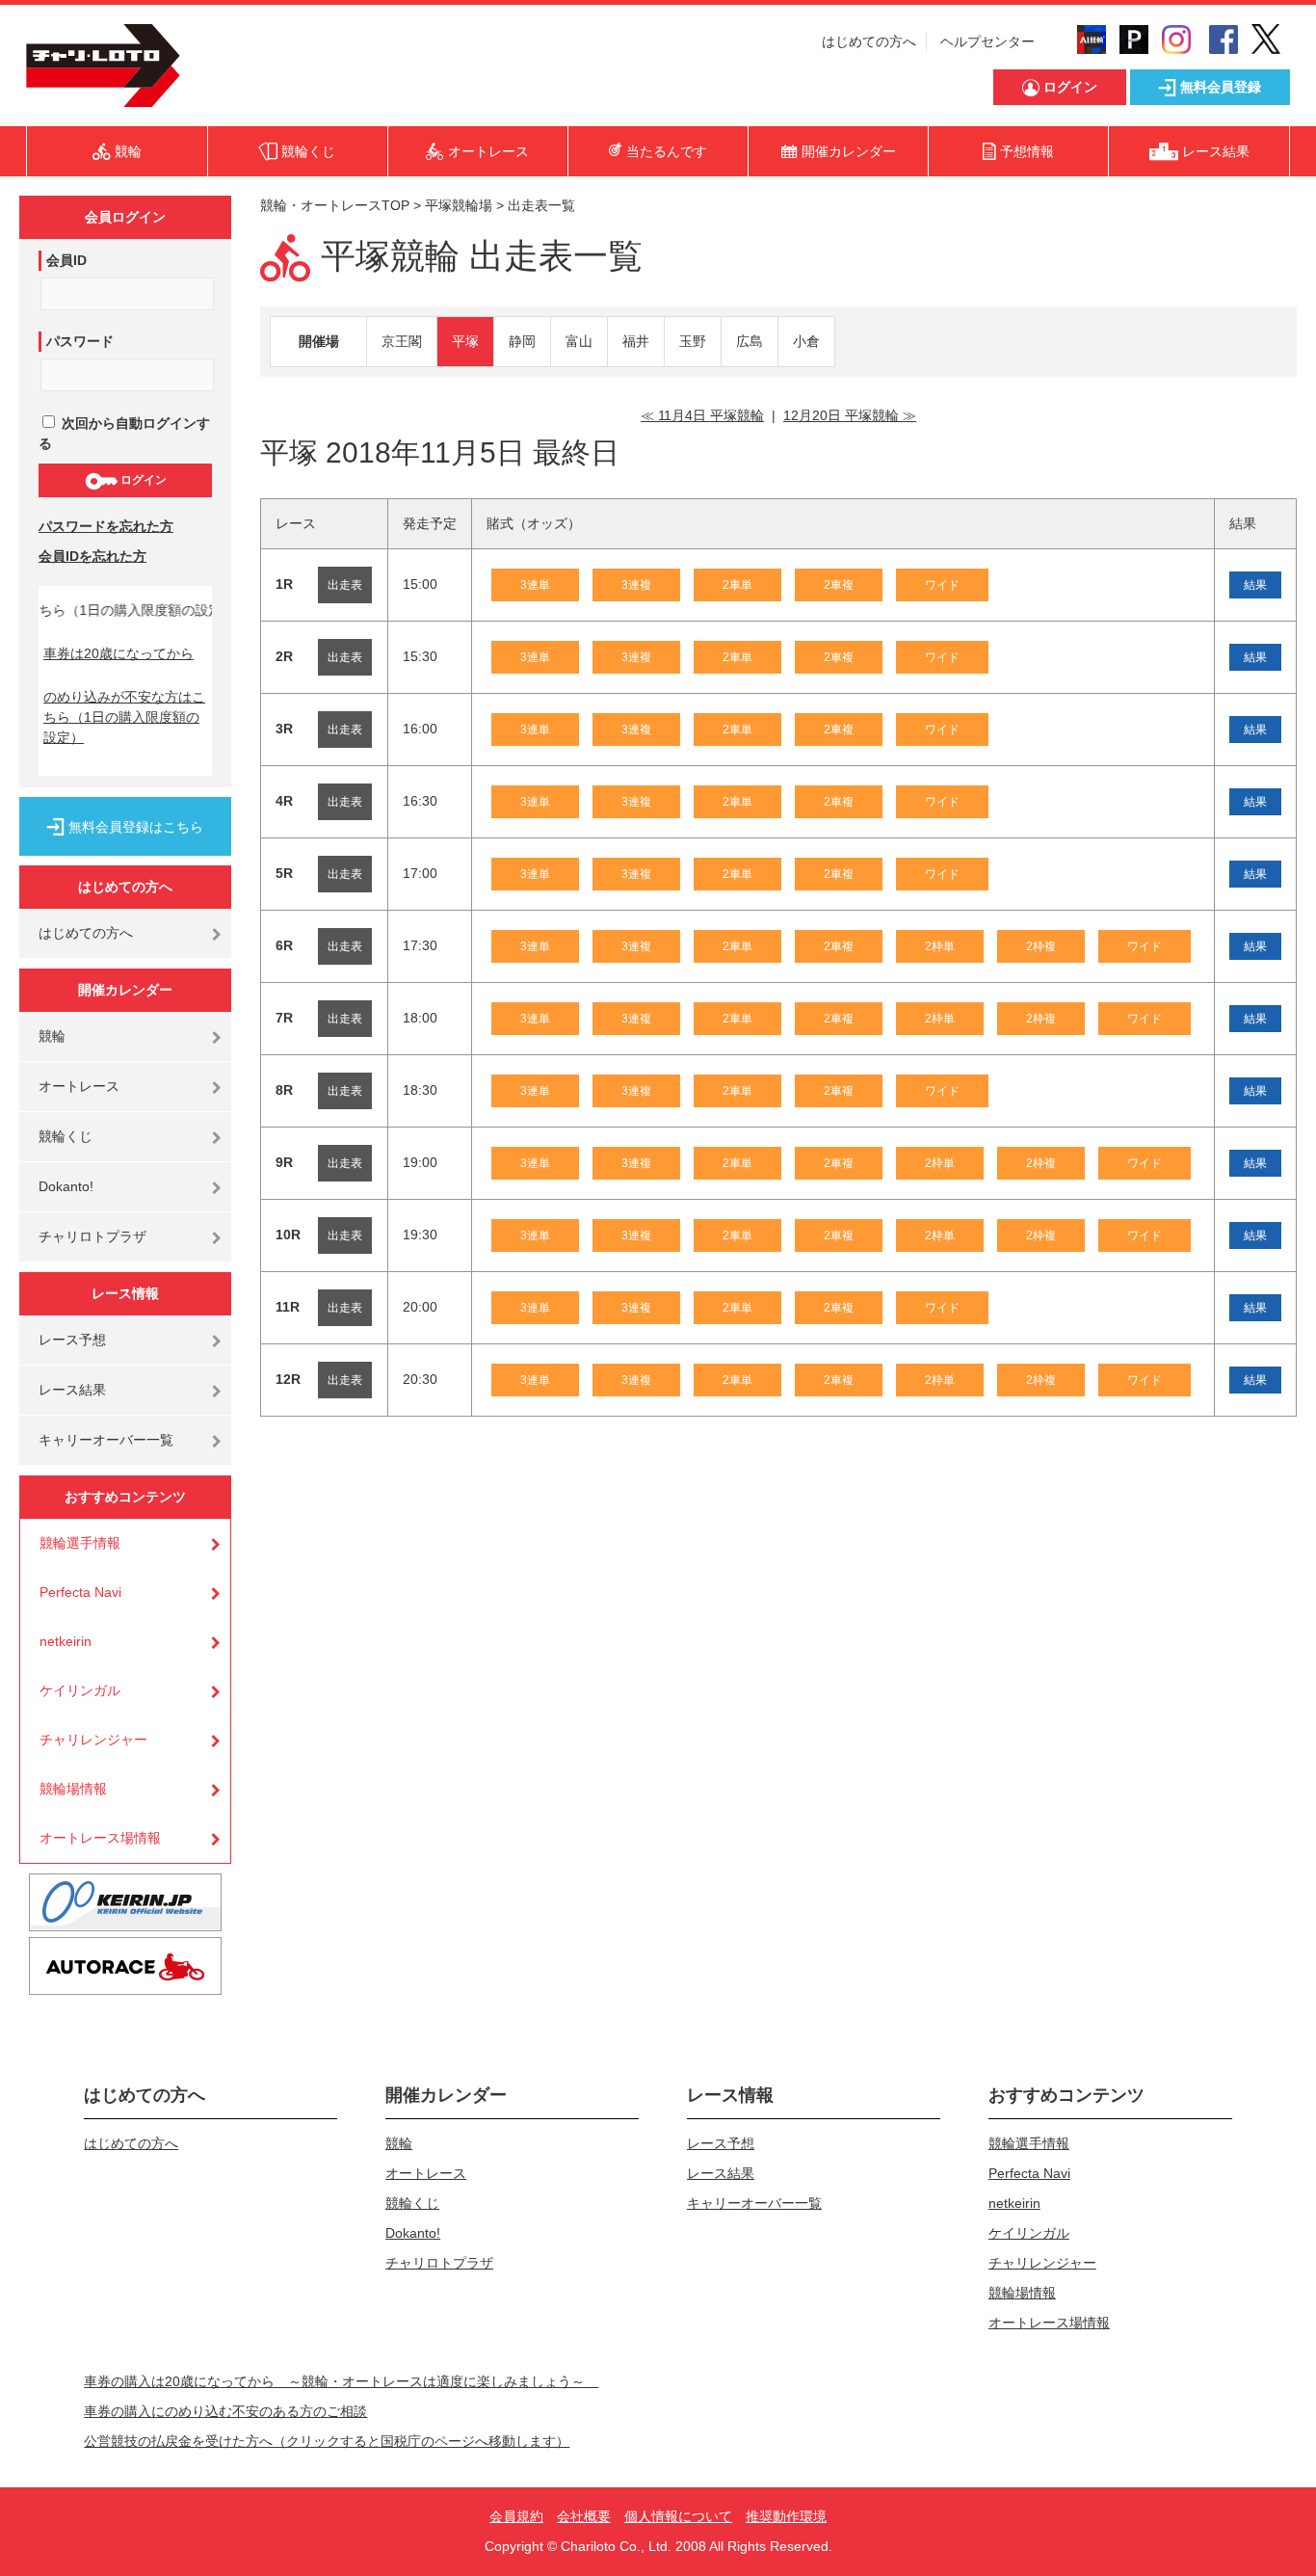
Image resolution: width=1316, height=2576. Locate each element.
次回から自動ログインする (124, 433)
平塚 (465, 341)
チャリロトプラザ (92, 1236)
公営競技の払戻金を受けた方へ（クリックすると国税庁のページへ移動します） (327, 2441)
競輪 (52, 1036)
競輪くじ (66, 1136)
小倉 (806, 341)
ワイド (942, 585)
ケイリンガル (80, 1690)
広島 (750, 341)
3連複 (636, 585)
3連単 (535, 585)
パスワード (80, 341)
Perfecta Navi (80, 1592)
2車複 (839, 585)
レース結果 (72, 1390)
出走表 (345, 585)
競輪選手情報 (80, 1543)
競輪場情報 (73, 1789)
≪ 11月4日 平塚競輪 (702, 415)
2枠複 (1041, 946)
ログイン (142, 480)
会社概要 (584, 2516)
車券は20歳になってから (118, 653)
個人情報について (678, 2516)
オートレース (79, 1086)
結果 (1255, 585)
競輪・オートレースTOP (335, 205)
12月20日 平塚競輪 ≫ (850, 415)
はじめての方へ (869, 41)
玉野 (693, 341)
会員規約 (516, 2516)
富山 (579, 341)
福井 (636, 341)
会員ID (66, 260)
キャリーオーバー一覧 (106, 1440)
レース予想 (72, 1340)
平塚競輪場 (459, 205)
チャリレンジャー (93, 1739)
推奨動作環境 (786, 2516)
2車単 (737, 585)
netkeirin (66, 1641)
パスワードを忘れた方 (106, 526)
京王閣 (402, 341)
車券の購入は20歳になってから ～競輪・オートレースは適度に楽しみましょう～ (341, 2381)
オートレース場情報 (100, 1838)
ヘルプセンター (987, 41)
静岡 (522, 341)
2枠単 (940, 946)
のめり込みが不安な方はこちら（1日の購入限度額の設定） (124, 717)
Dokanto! (66, 1186)
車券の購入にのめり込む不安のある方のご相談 (225, 2411)
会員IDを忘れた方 (92, 556)
